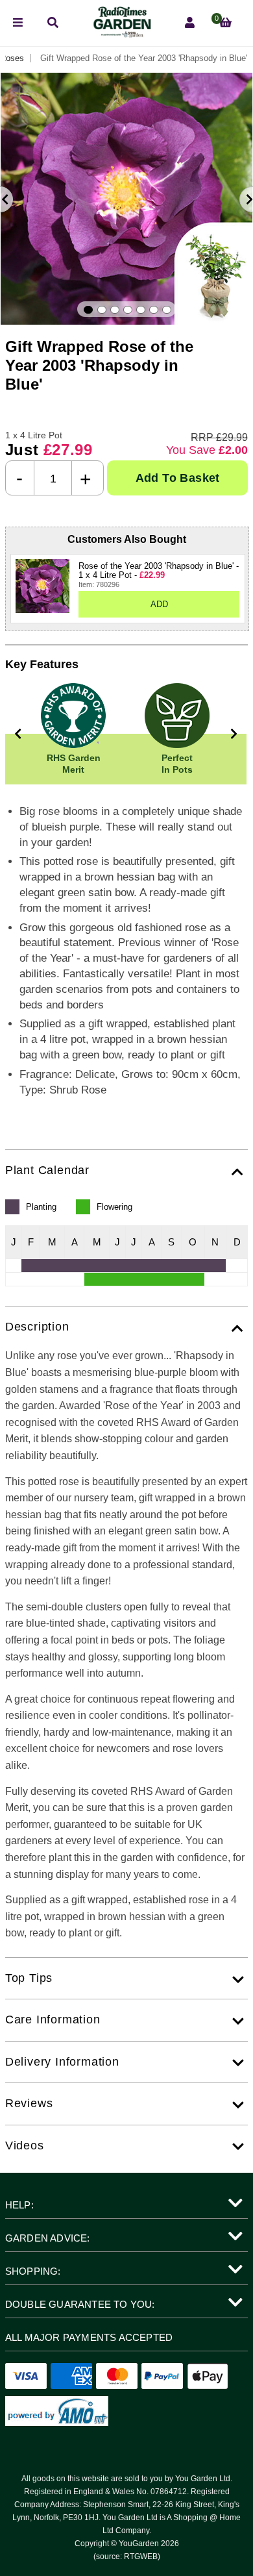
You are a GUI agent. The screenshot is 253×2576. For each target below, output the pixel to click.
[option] (126, 199)
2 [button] (102, 310)
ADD (159, 604)
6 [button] (154, 310)
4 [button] (128, 310)
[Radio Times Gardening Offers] (121, 34)
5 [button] (141, 310)
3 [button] (115, 310)
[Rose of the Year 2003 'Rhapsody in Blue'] (42, 586)
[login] (190, 23)
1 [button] (88, 310)
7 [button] (167, 310)
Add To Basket (178, 478)
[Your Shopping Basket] (225, 23)
